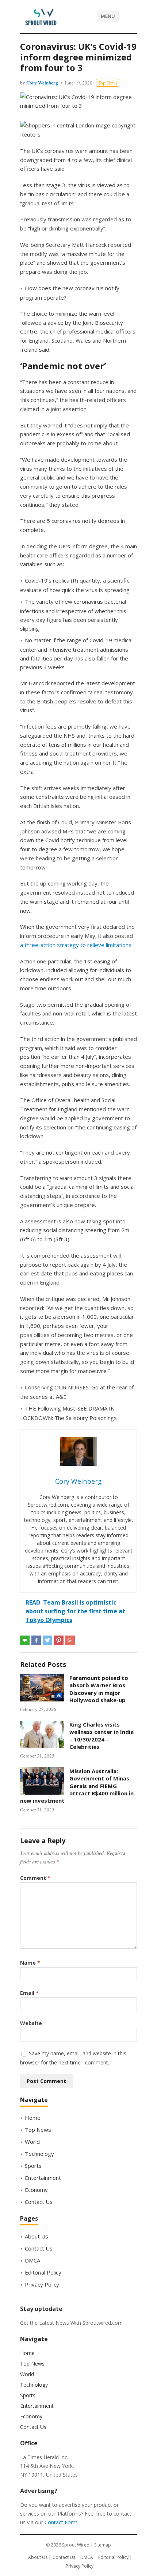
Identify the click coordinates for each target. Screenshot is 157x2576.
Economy (36, 2190)
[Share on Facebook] (36, 1640)
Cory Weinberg (42, 82)
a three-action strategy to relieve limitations (76, 945)
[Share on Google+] (70, 1640)
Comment (35, 1878)
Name (30, 1963)
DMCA (32, 2260)
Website (31, 2023)
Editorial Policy (43, 2272)
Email (29, 1993)
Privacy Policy (42, 2284)
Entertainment (43, 2178)
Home (33, 2118)
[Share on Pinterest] (59, 1640)
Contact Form (61, 2522)
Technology (39, 2154)
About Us (37, 2236)
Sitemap (103, 2545)
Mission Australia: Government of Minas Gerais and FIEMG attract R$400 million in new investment (77, 1786)
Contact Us (39, 2202)
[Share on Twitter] (47, 1640)
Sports (33, 2166)
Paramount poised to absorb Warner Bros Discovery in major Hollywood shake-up (99, 1689)
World (32, 2142)
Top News (108, 83)
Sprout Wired (76, 2545)
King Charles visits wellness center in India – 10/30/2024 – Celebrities (102, 1735)
